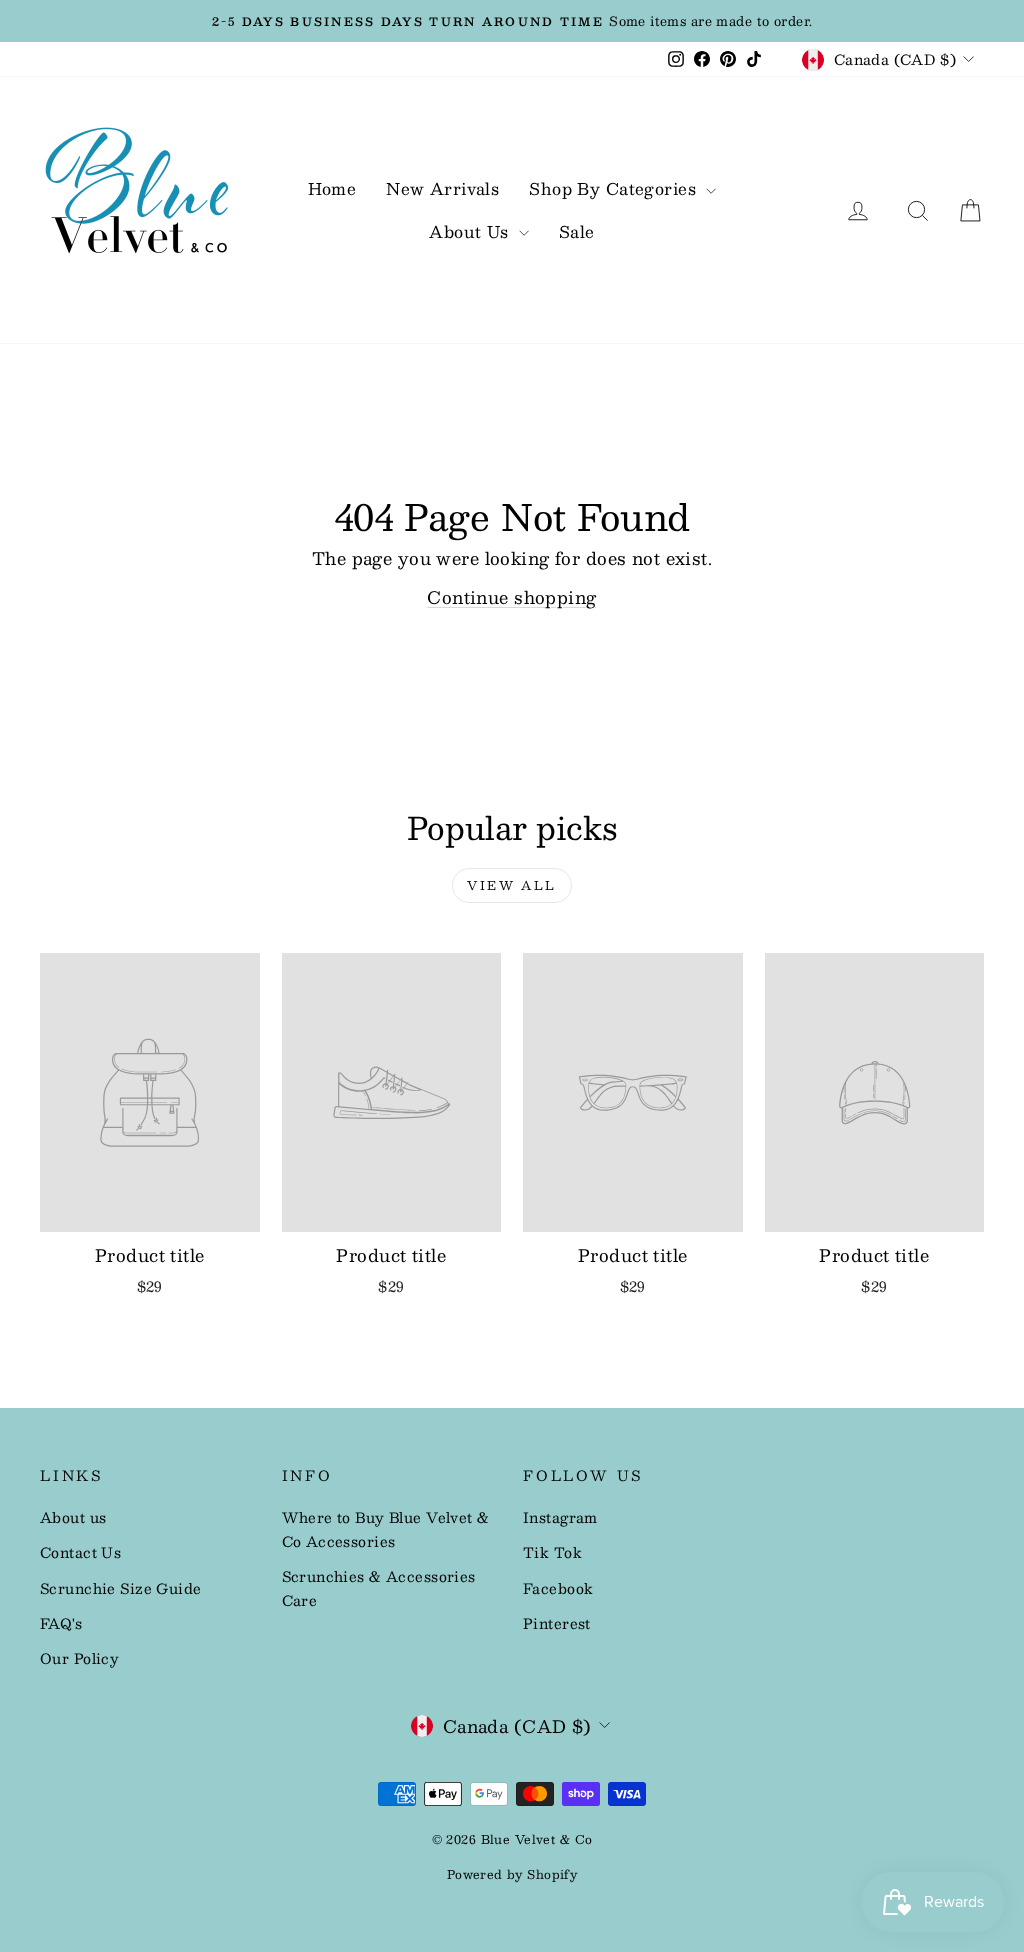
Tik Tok (552, 1552)
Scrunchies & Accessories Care (379, 1588)
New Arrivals (442, 188)
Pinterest (557, 1623)
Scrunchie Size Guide (121, 1588)
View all (511, 885)
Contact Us (80, 1552)
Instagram (560, 1517)
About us (73, 1517)
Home (332, 188)
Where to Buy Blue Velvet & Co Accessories (386, 1529)
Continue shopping (511, 597)
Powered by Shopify (512, 1874)
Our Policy (79, 1658)
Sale (577, 231)
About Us (471, 231)
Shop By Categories (615, 188)
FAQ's (61, 1623)
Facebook (558, 1588)
